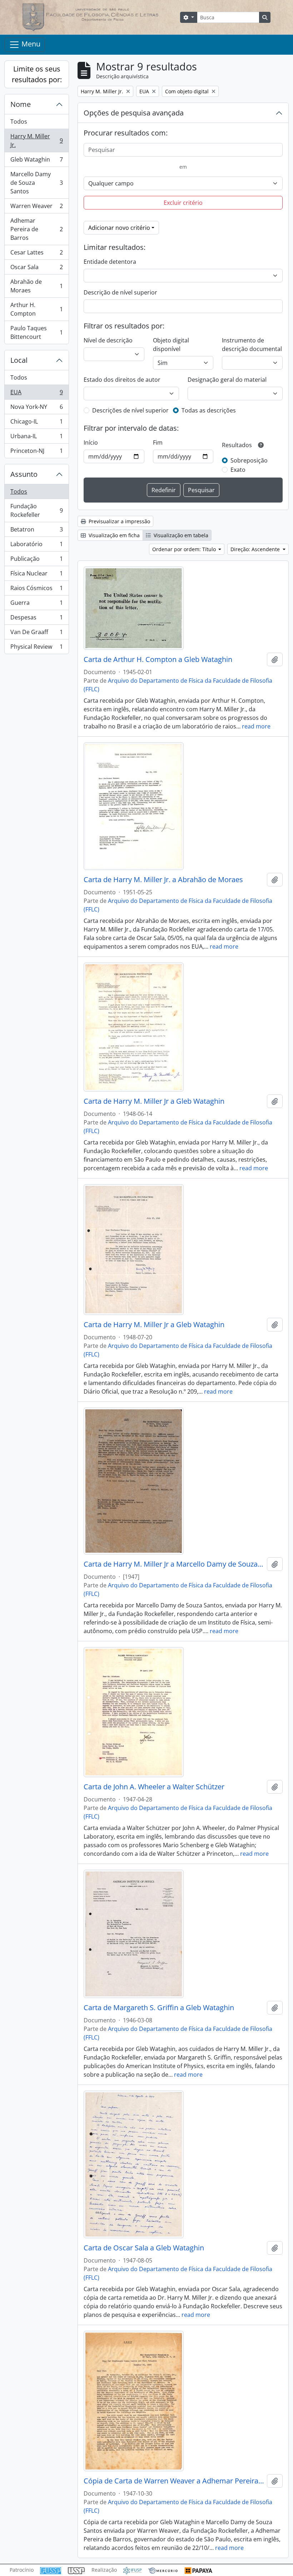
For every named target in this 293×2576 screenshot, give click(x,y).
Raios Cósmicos (36, 590)
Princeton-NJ (36, 452)
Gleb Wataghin (36, 161)
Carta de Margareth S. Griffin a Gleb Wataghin (159, 2008)
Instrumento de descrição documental (252, 345)
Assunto (24, 474)
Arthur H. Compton (36, 309)
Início (91, 442)
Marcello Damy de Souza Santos (36, 183)
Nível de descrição (108, 340)
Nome (21, 104)
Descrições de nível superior (130, 410)
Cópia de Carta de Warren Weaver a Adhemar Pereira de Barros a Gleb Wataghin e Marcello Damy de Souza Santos (174, 2481)
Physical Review (36, 648)
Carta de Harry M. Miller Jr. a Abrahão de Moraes (163, 880)
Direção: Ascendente (256, 549)
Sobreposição (249, 460)
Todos (19, 122)
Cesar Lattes (36, 254)
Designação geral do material (227, 380)
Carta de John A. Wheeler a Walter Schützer (154, 1787)
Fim (158, 442)
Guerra (36, 604)
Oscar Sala (36, 269)
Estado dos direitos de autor (122, 380)
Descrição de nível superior (120, 292)
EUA (36, 394)
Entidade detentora (110, 262)
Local (19, 360)
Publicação (36, 560)
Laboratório (36, 546)
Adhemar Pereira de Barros (36, 229)
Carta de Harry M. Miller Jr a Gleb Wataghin (154, 1101)
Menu (30, 44)
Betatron (36, 531)
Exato (238, 470)
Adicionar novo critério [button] (119, 228)
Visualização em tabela (180, 535)
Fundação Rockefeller (36, 510)
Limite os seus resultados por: (37, 74)
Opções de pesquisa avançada (134, 113)
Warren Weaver (36, 208)
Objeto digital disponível (171, 345)
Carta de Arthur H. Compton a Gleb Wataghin (158, 659)
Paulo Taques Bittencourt (36, 332)
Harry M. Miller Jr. (36, 140)
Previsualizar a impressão (119, 521)
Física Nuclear (36, 575)
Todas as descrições (209, 410)
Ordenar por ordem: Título (185, 549)
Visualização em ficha (113, 535)
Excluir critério (183, 203)
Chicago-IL (36, 423)
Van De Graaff (36, 634)
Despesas (36, 619)
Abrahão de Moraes (36, 286)
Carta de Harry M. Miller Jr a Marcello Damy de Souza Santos (174, 1564)
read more (256, 726)
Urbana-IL (36, 438)
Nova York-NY (36, 409)
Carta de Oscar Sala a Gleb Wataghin (144, 2248)
